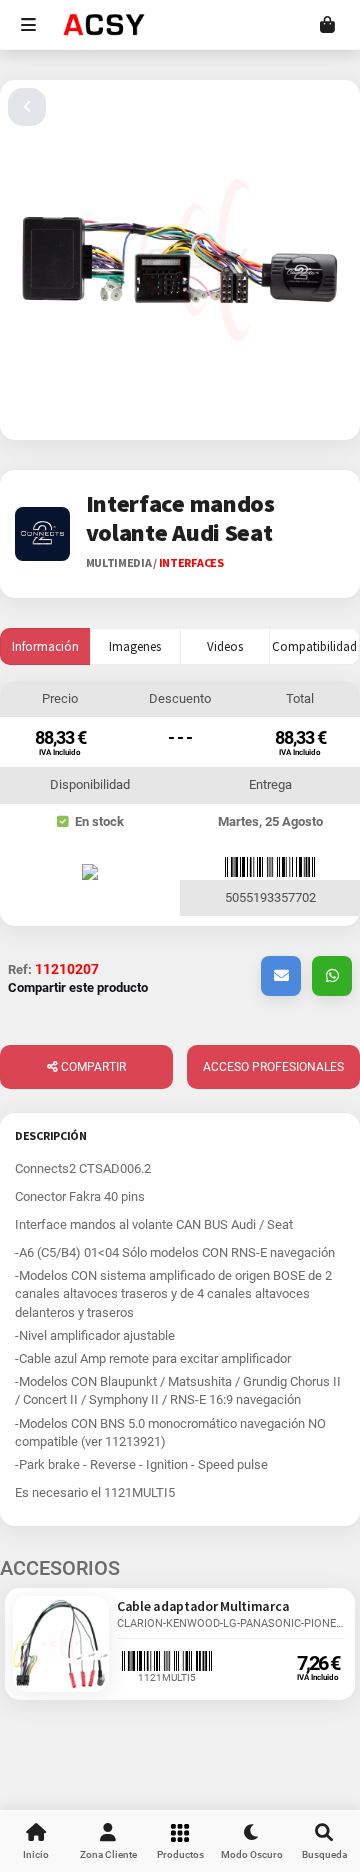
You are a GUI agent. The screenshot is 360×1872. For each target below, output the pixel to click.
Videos (225, 646)
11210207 (67, 969)
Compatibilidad (314, 646)
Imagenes (135, 646)
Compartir (92, 1067)
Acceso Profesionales (273, 1067)
